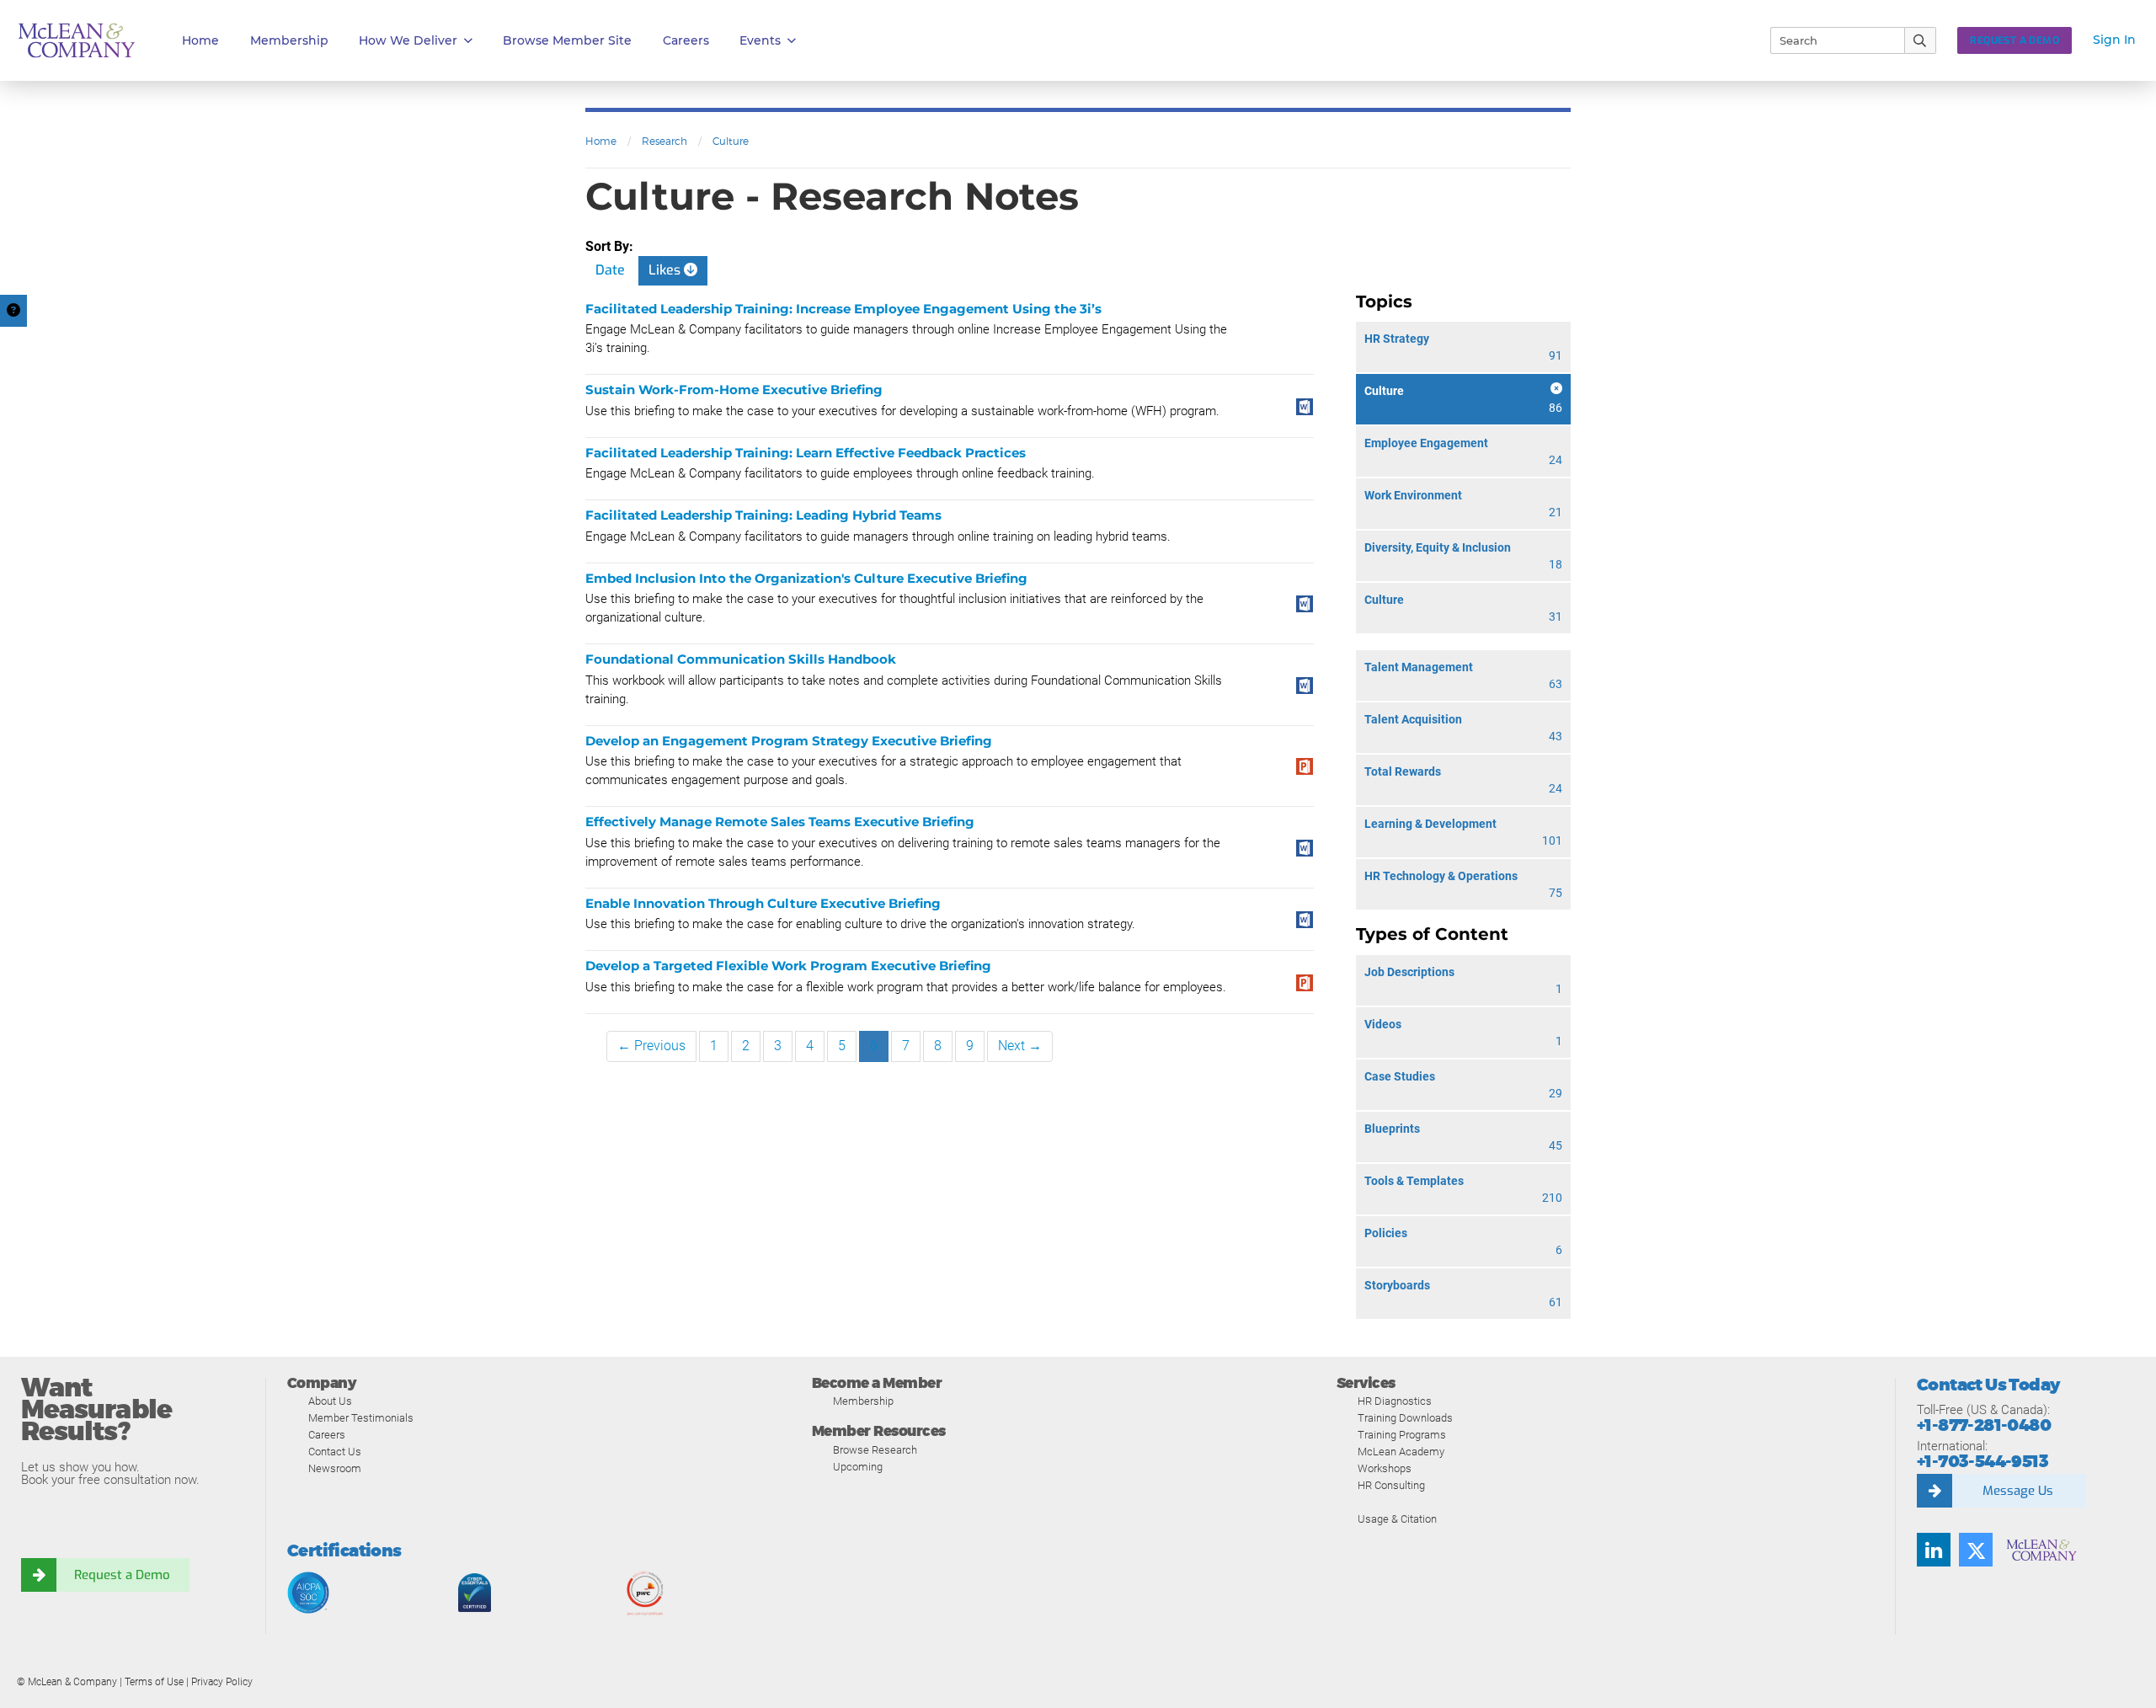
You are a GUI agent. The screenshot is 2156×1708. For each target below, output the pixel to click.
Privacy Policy (222, 1682)
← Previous (651, 1046)
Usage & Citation (1397, 1519)
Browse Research (875, 1450)
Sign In (2114, 40)
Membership (289, 40)
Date (610, 270)
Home (200, 40)
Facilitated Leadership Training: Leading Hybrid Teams (763, 515)
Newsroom (335, 1468)
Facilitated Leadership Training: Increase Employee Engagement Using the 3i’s (843, 309)
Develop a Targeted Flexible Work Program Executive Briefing (788, 966)
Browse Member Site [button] (567, 40)
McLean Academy (1401, 1452)
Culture (731, 141)
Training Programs (1402, 1435)
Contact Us (335, 1452)
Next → (1020, 1046)
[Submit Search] (1921, 40)
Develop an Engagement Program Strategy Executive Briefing (789, 741)
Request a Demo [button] (2015, 40)
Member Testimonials (361, 1418)
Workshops (1385, 1468)
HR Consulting (1391, 1485)
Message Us (2018, 1491)
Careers (327, 1435)
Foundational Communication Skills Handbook (741, 659)
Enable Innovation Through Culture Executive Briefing (763, 903)
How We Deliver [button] (408, 40)
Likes (666, 270)
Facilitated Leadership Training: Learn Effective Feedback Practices (806, 453)
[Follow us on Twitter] (1976, 1550)
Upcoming (858, 1467)
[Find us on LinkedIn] (1934, 1550)
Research (664, 141)
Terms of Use (154, 1682)
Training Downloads (1405, 1418)
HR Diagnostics (1395, 1401)
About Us (330, 1401)
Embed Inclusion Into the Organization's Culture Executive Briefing (806, 578)
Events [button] (760, 40)
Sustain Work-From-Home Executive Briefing (734, 390)
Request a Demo (122, 1575)
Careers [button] (686, 40)
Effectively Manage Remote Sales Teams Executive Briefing (780, 822)
